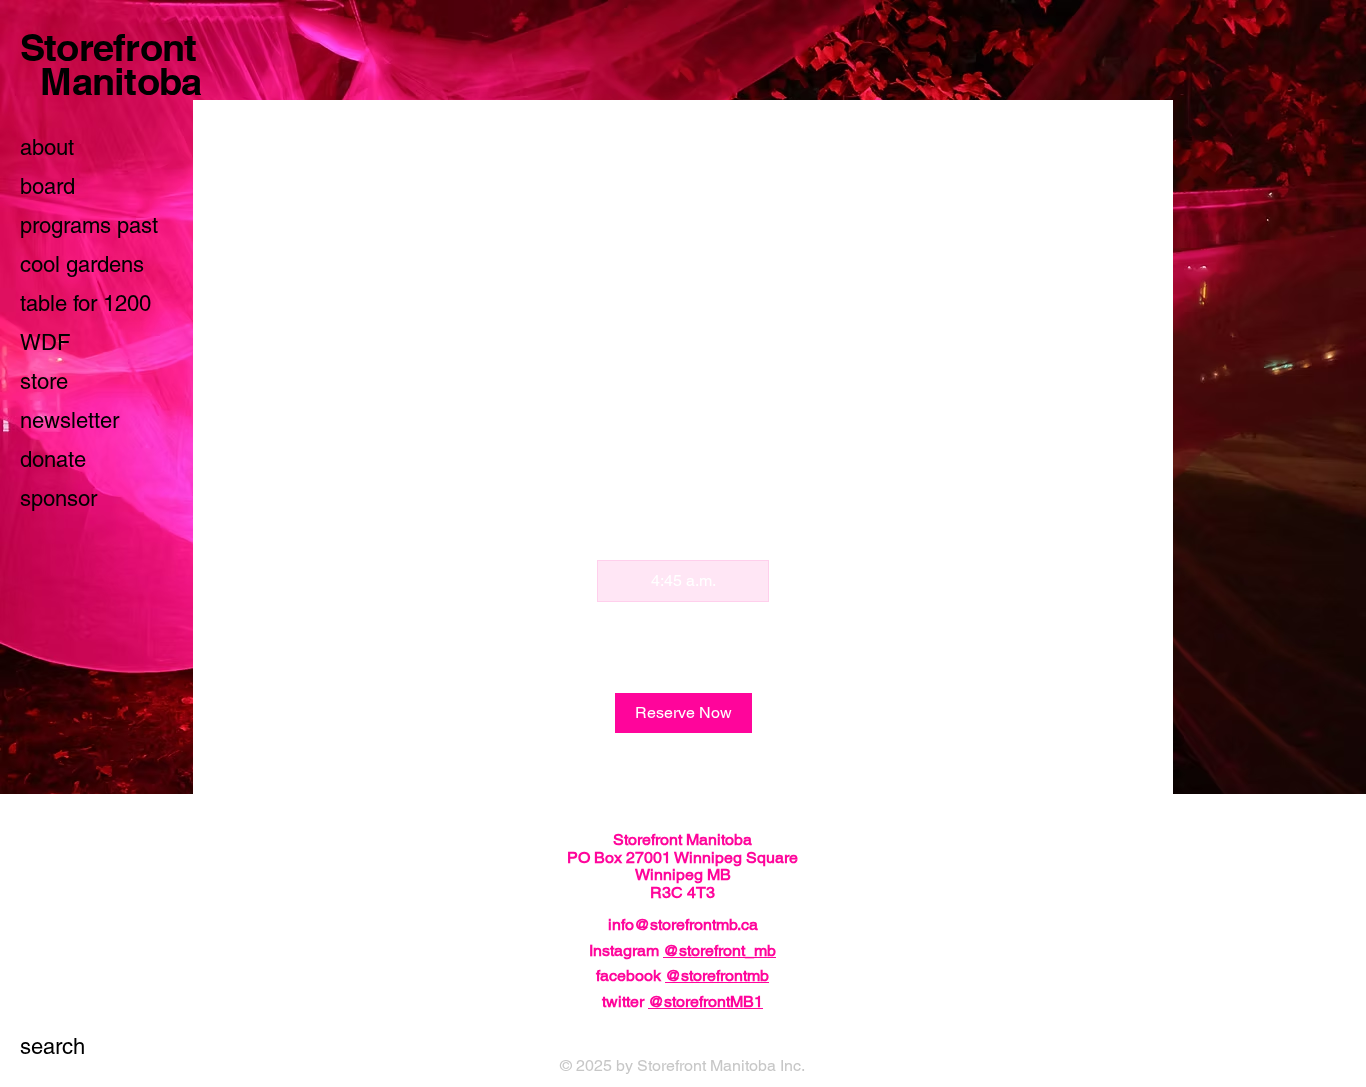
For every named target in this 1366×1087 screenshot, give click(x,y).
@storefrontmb (717, 975)
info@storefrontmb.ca (683, 924)
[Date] (806, 367)
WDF (45, 342)
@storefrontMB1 (705, 1001)
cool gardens (82, 264)
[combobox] (378, 367)
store (44, 381)
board (47, 186)
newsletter (69, 420)
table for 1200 (85, 303)
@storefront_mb (719, 950)
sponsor (58, 498)
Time (861, 326)
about (47, 147)
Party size (269, 326)
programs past (89, 225)
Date (556, 326)
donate (53, 459)
